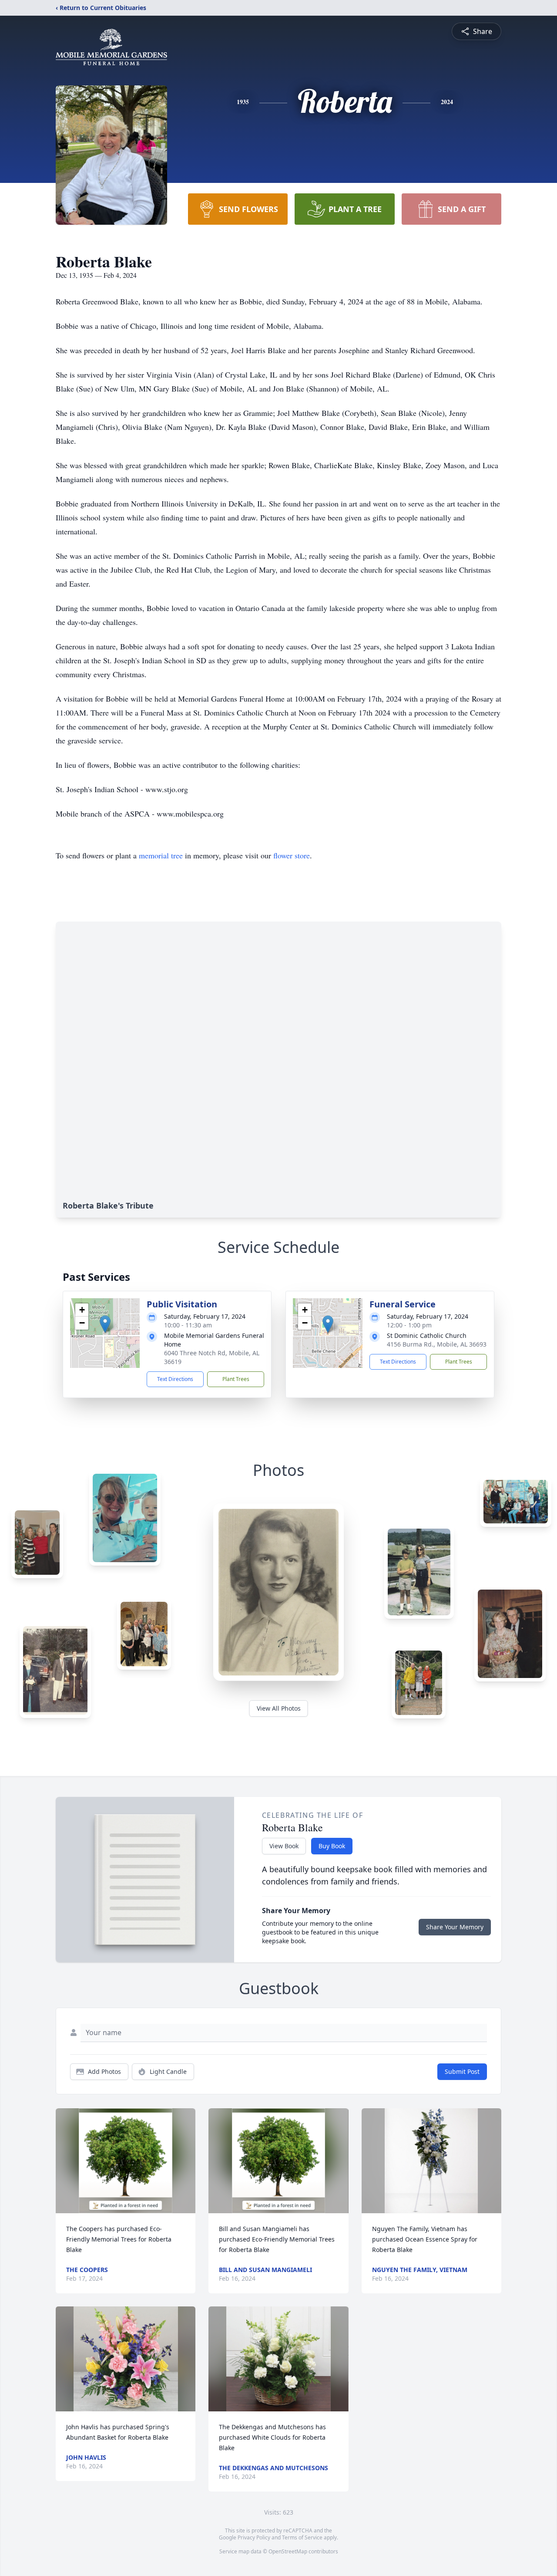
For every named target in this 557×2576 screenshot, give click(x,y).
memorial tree (161, 855)
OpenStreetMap (288, 2551)
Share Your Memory (455, 1927)
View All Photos (279, 1708)
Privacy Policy (254, 2537)
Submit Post (462, 2071)
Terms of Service (302, 2537)
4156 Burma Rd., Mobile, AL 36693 (437, 1344)
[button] (105, 1324)
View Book (284, 1846)
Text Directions (175, 1379)
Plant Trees (236, 1379)
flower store (292, 855)
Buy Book (332, 1846)
